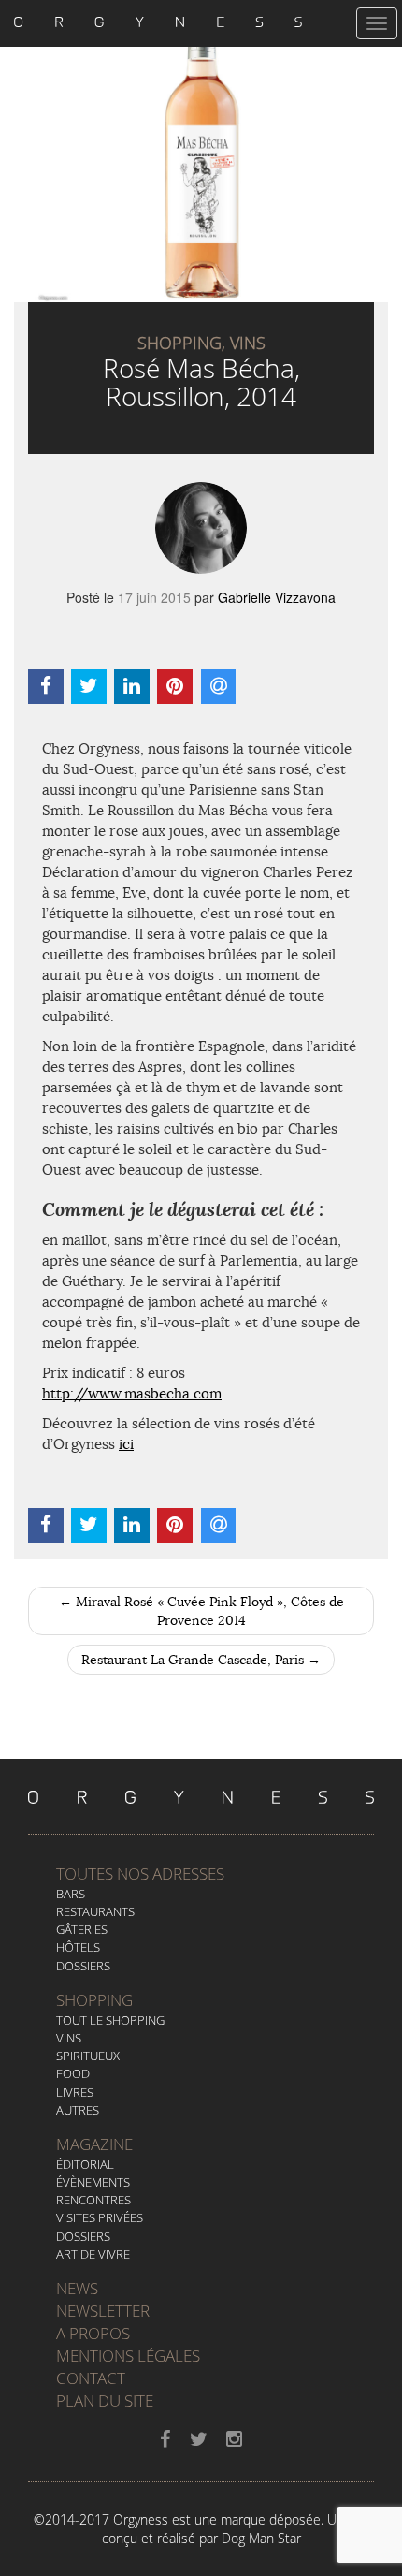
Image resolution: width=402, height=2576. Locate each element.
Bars (71, 1894)
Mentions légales (128, 2356)
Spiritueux (88, 2056)
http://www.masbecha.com (132, 1393)
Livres (75, 2092)
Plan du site (105, 2400)
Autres (78, 2110)
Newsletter (103, 2311)
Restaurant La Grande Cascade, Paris (201, 1660)
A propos (93, 2333)
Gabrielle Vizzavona (277, 597)
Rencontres (93, 2200)
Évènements (93, 2182)
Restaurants (95, 1911)
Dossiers (83, 1966)
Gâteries (82, 1929)
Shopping (94, 2000)
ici (126, 1444)
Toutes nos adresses (140, 1873)
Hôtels (78, 1947)
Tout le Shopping (110, 2020)
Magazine (94, 2144)
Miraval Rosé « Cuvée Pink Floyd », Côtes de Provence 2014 (201, 1611)
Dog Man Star (261, 2538)
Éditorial (85, 2164)
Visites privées (100, 2217)
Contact (91, 2378)
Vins (69, 2038)
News (77, 2288)
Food (73, 2073)
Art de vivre (93, 2254)
